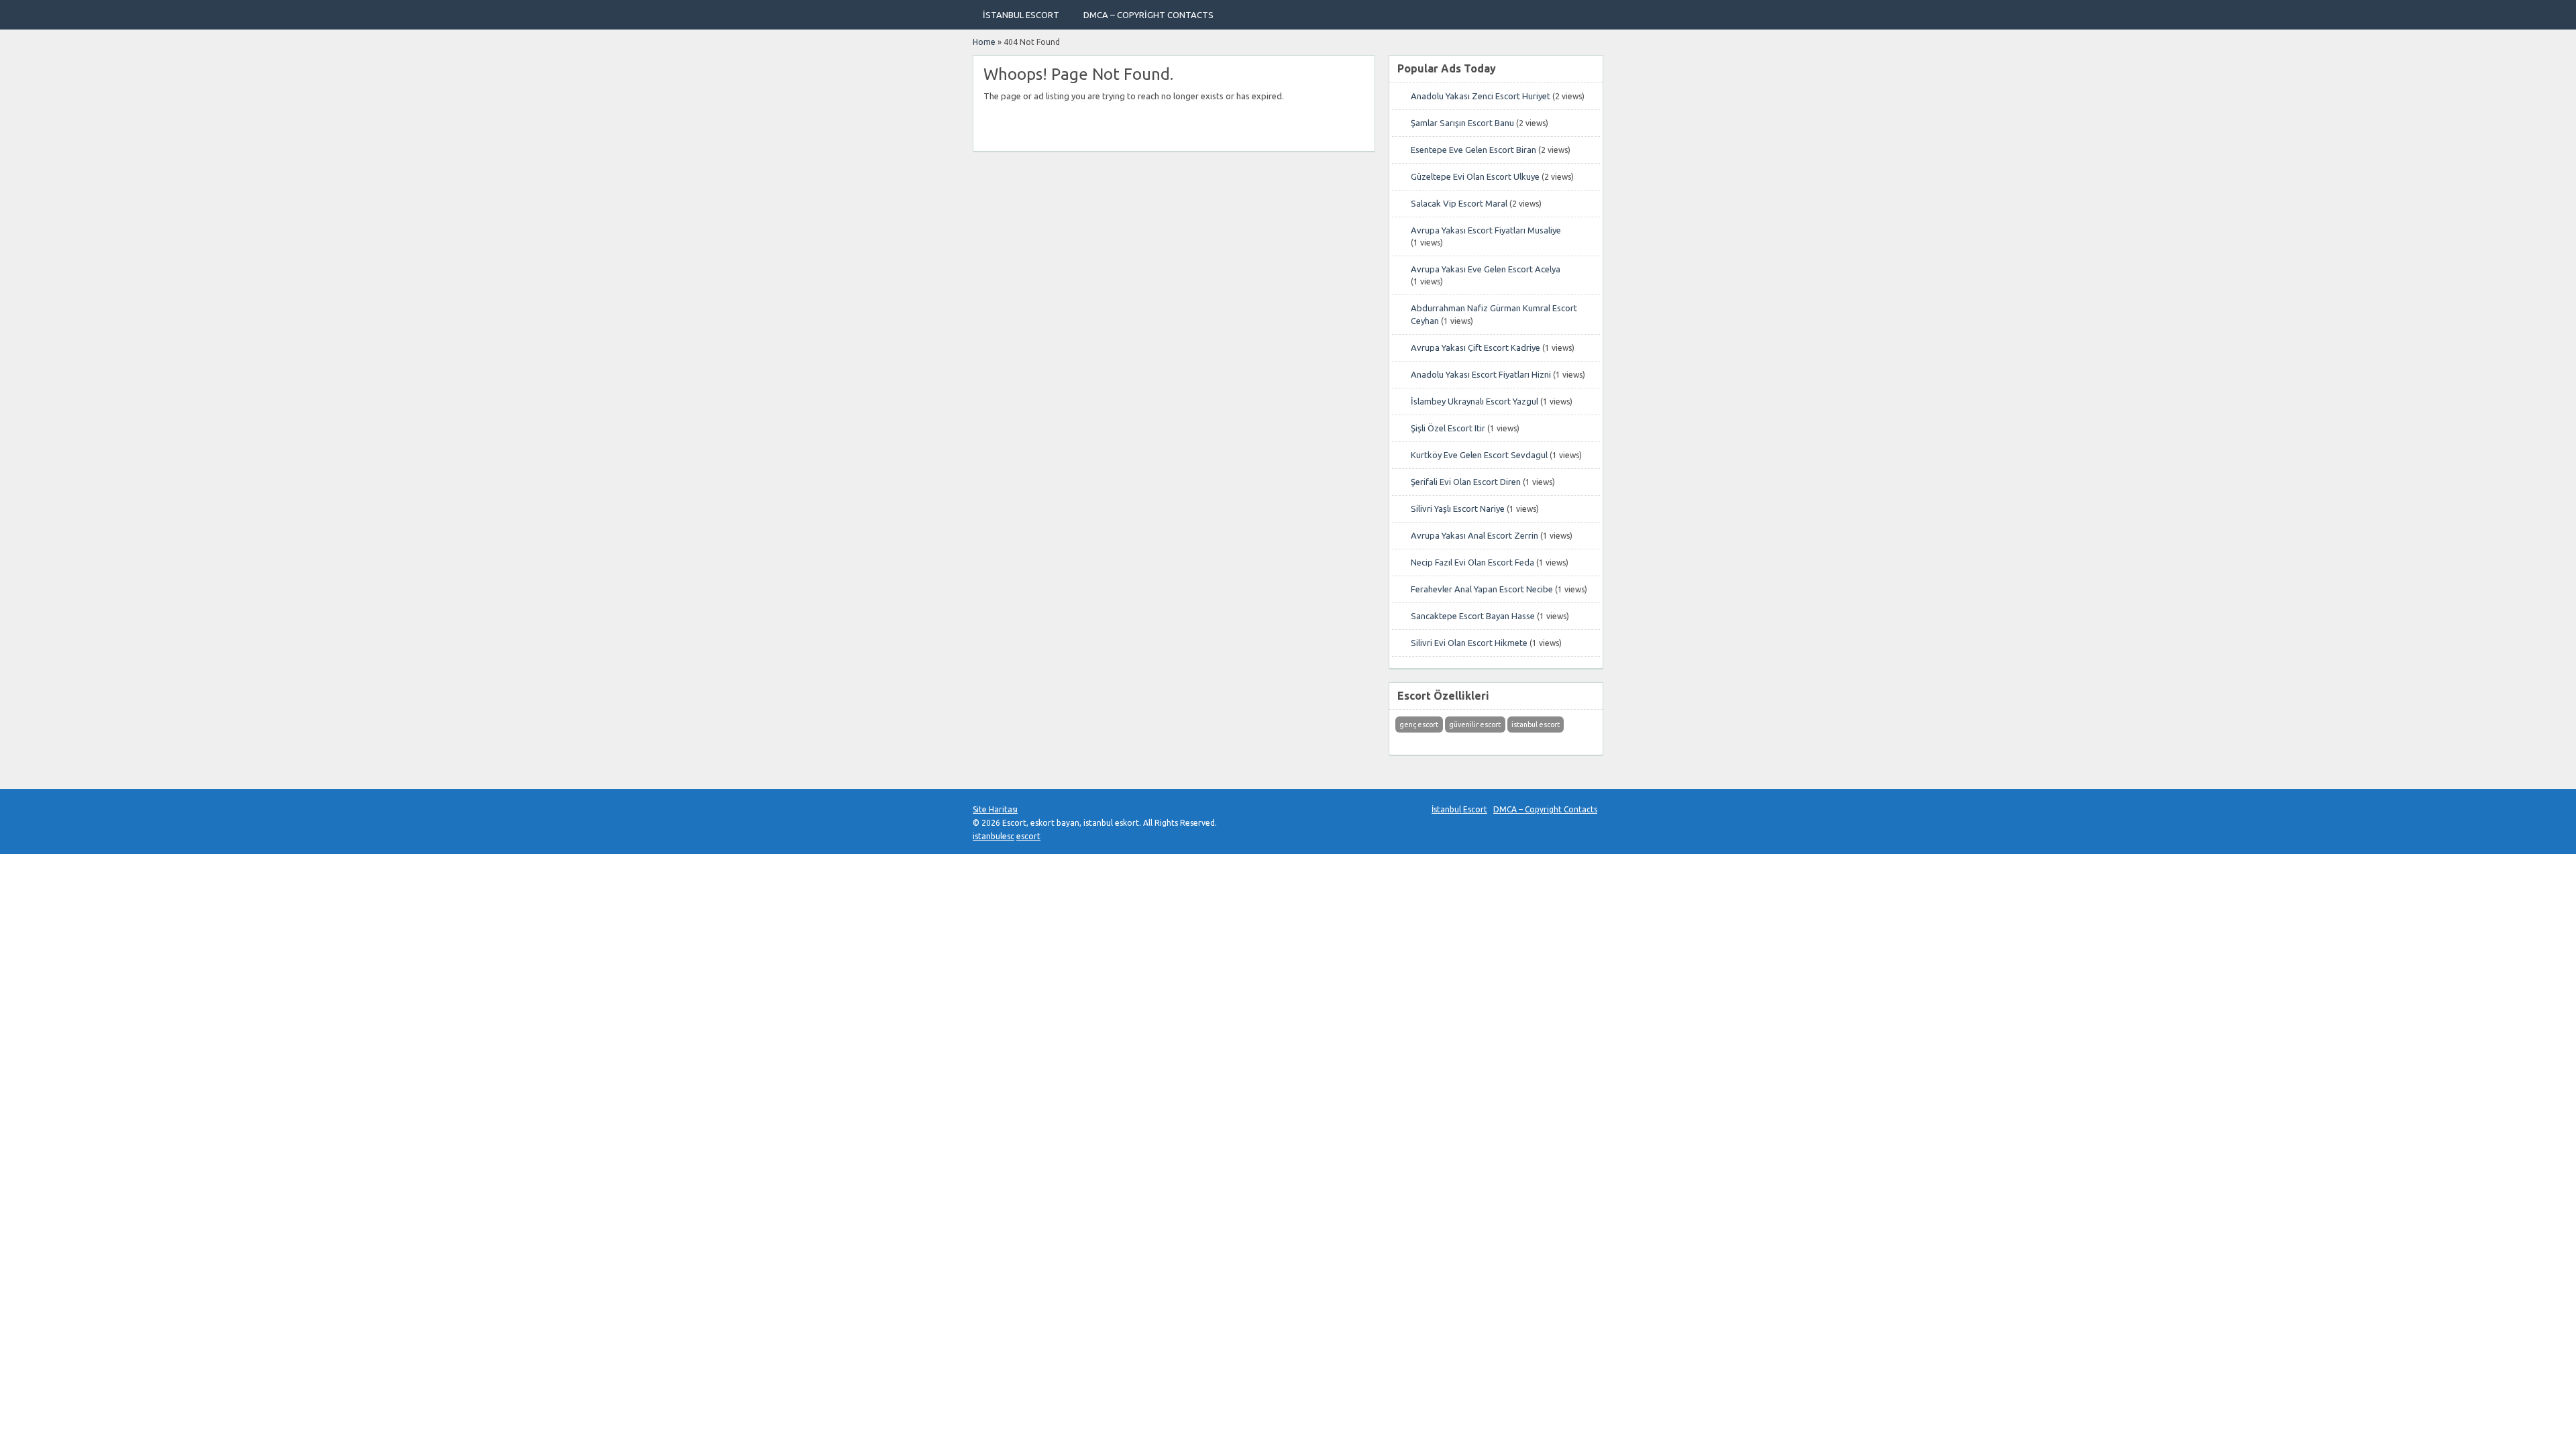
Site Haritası (995, 809)
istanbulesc (994, 836)
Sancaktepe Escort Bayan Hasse (1473, 616)
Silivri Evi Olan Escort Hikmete (1469, 643)
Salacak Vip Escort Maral (1459, 203)
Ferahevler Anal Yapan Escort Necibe (1482, 589)
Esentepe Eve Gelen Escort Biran (1473, 150)
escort (1028, 836)
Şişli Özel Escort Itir (1448, 428)
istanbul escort (1536, 724)
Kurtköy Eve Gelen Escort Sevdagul (1479, 455)
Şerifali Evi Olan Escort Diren (1466, 482)
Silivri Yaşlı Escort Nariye (1458, 508)
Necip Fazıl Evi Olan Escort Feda (1472, 562)
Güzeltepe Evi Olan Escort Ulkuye (1475, 176)
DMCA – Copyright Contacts (1148, 15)
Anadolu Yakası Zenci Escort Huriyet (1481, 96)
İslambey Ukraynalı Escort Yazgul (1474, 401)
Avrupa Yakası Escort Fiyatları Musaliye (1486, 230)
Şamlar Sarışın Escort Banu (1462, 123)
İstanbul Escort (1021, 15)
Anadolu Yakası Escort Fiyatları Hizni (1481, 374)
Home (984, 42)
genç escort (1419, 724)
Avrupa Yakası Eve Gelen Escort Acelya (1486, 269)
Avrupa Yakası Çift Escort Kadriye (1475, 347)
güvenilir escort (1475, 724)
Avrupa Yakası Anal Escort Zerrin (1474, 535)
